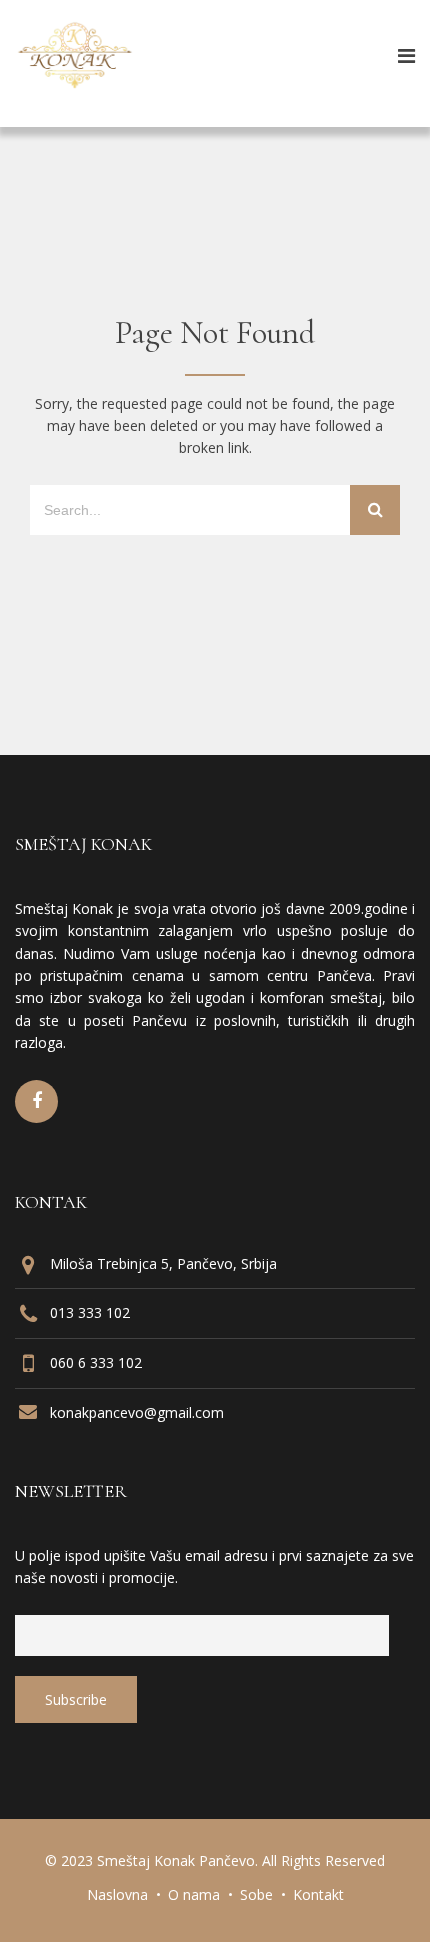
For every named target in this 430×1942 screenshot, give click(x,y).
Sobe (256, 1894)
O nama (194, 1894)
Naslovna (117, 1894)
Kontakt (318, 1894)
